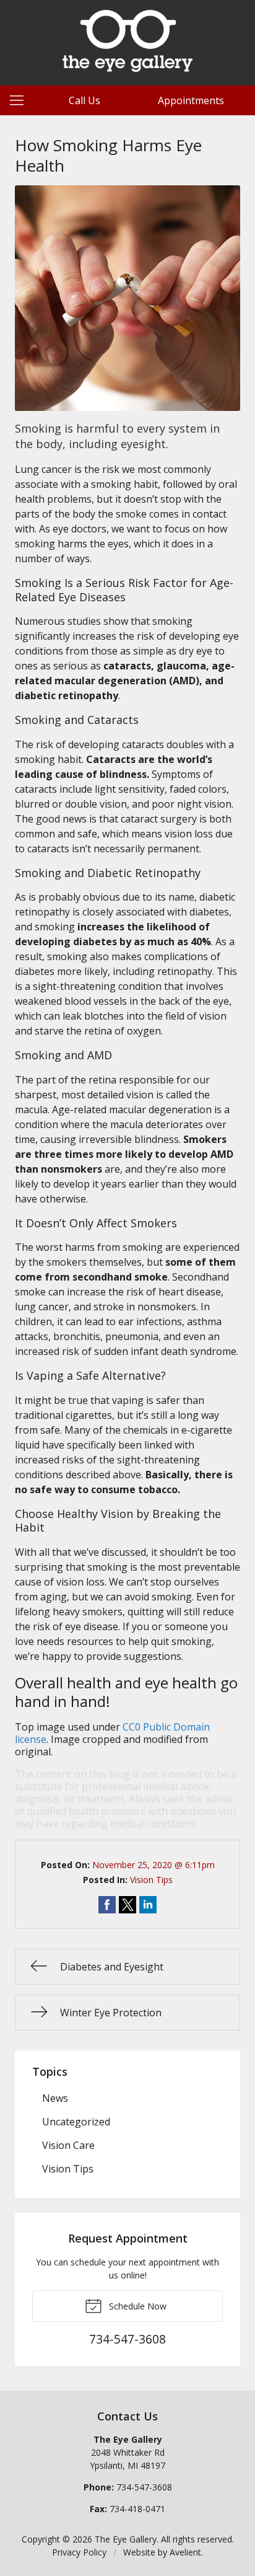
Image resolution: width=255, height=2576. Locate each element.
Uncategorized (76, 2122)
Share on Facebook (107, 1905)
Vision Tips (151, 1880)
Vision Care (68, 2145)
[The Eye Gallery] (127, 41)
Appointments (191, 100)
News (55, 2098)
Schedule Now (136, 2306)
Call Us (84, 100)
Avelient (185, 2552)
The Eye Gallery (126, 2539)
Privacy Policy (79, 2552)
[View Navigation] (21, 100)
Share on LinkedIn (148, 1905)
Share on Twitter (127, 1905)
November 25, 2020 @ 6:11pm (153, 1865)
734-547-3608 (144, 2487)
